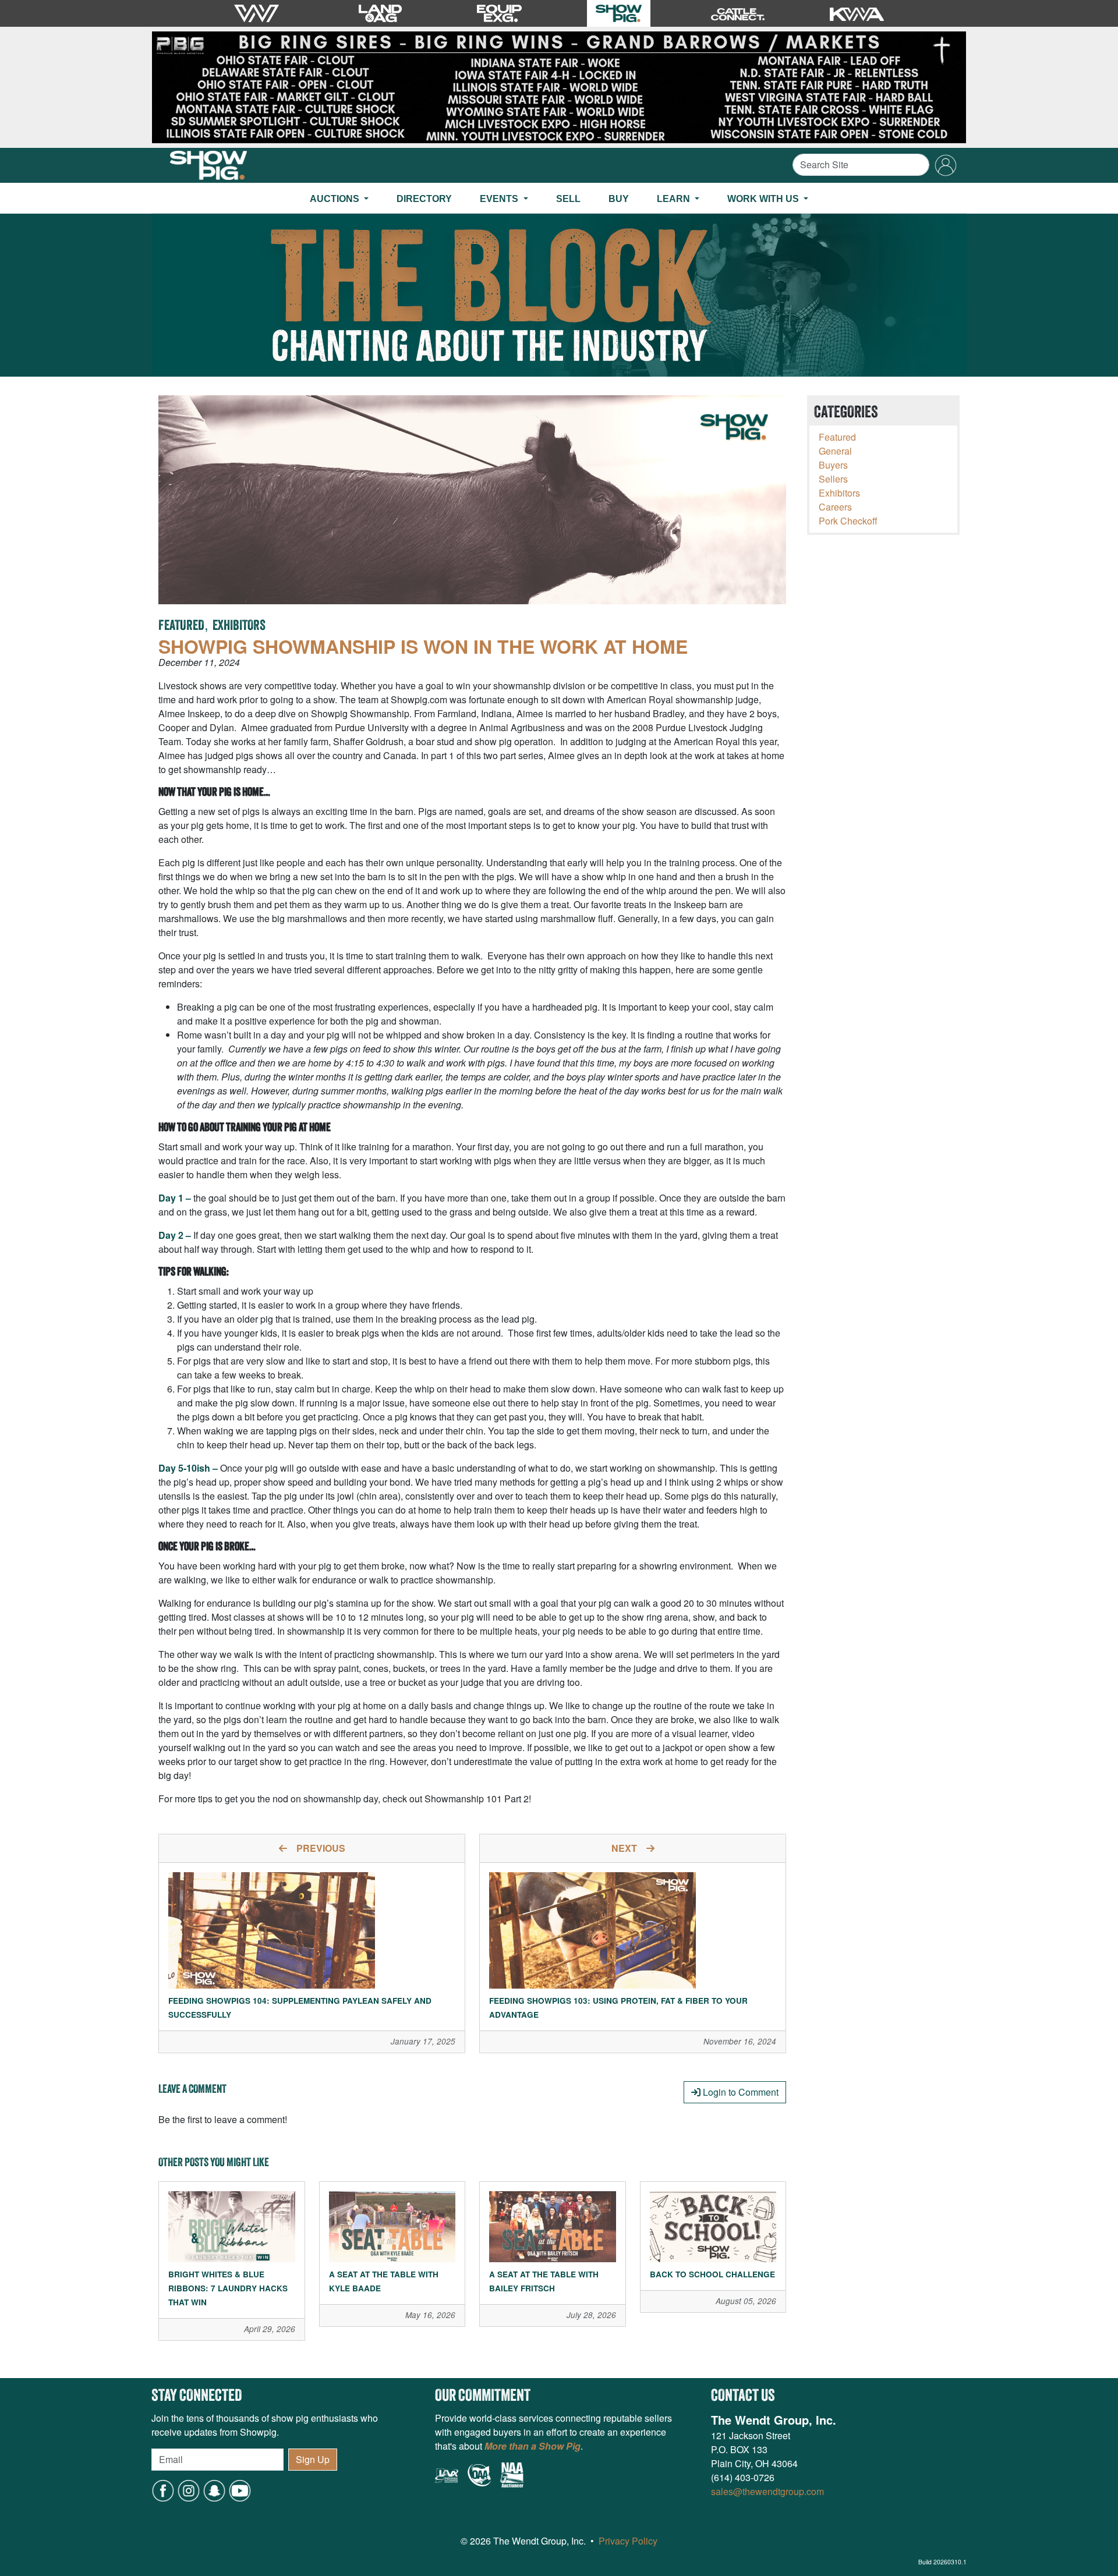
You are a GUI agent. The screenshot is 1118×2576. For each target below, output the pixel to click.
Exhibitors (239, 626)
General (835, 451)
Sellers (833, 479)
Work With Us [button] (764, 199)
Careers (835, 507)
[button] (214, 2490)
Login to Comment (740, 2092)
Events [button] (500, 199)
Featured (181, 626)
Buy (619, 199)
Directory (424, 199)
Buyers (833, 465)
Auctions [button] (336, 199)
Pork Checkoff (848, 521)
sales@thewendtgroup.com (767, 2491)
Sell (568, 199)
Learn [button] (675, 199)
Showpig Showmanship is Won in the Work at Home (423, 646)
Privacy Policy (628, 2541)
